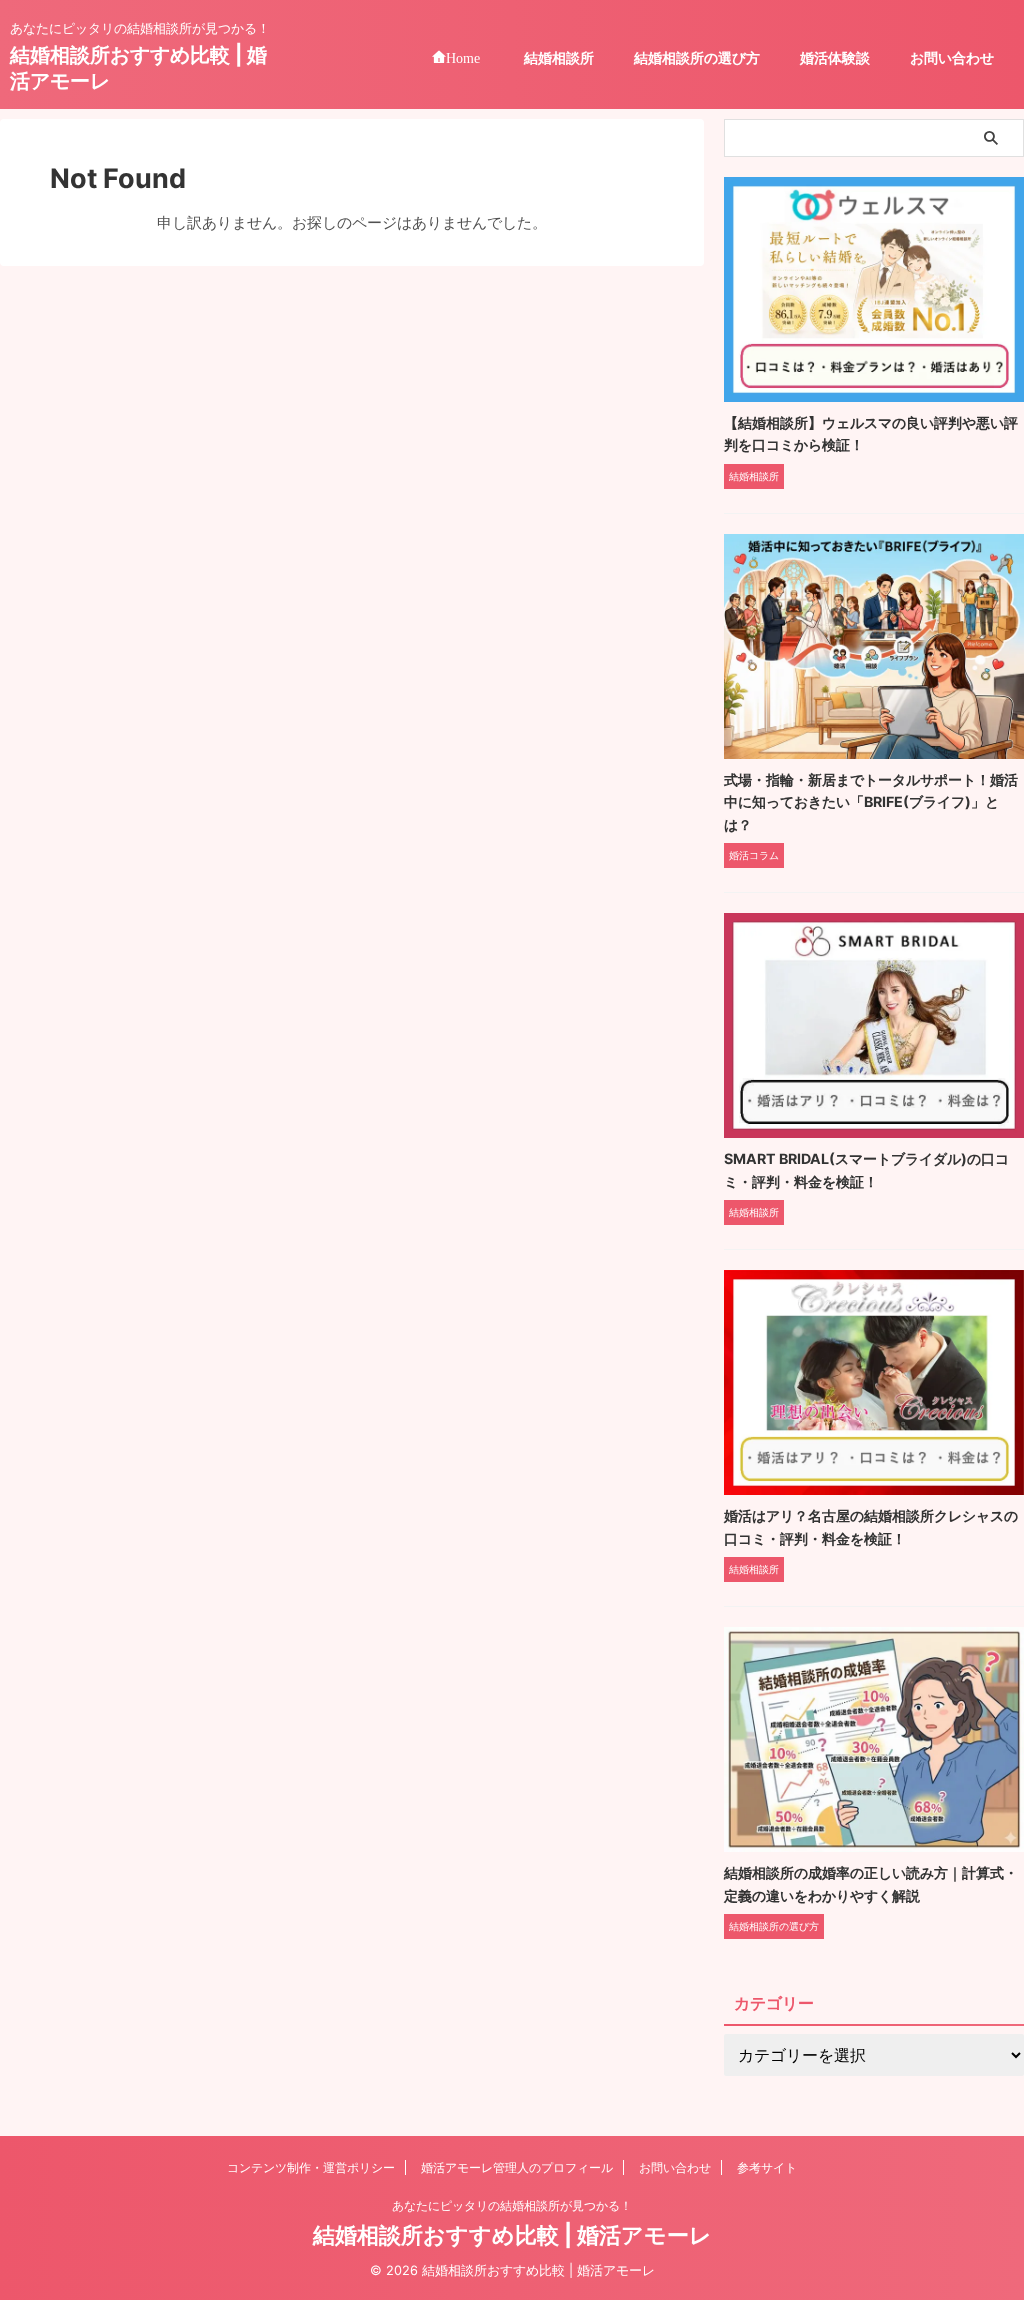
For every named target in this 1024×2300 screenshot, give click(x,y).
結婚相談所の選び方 (697, 57)
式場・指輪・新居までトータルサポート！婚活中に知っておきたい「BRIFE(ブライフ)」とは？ (871, 802)
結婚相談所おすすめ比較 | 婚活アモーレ (512, 2235)
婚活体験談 (835, 57)
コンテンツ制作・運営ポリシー (311, 2167)
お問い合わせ (952, 57)
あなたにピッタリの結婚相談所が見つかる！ (512, 2205)
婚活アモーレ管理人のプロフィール (517, 2167)
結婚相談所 (559, 57)
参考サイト (767, 2167)
